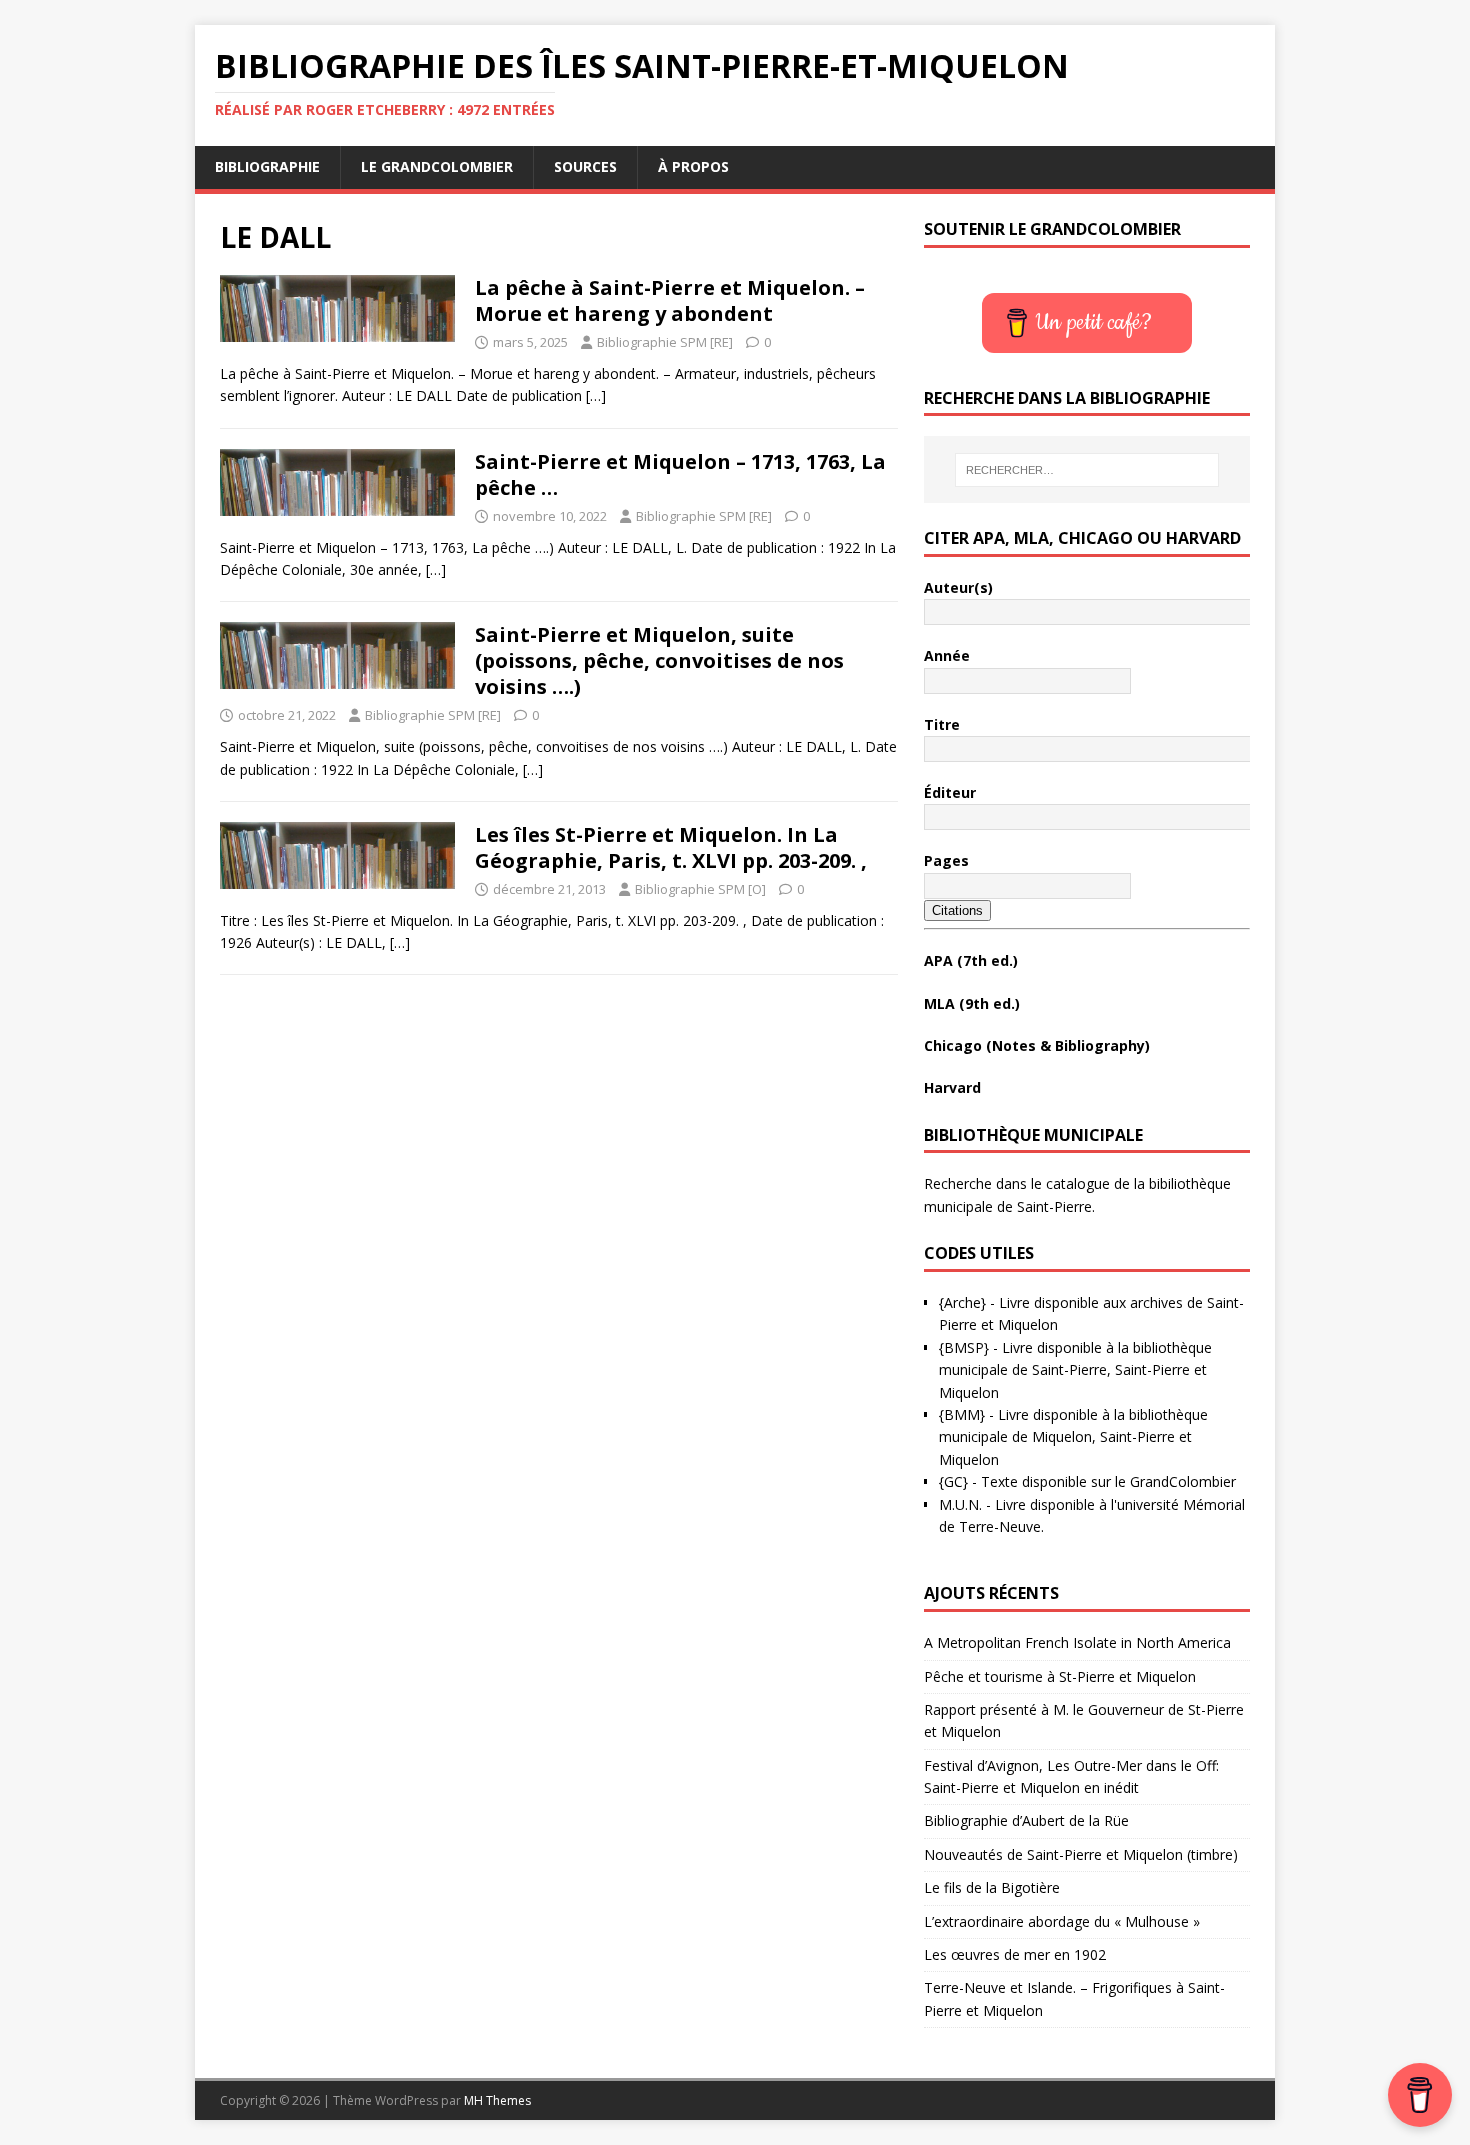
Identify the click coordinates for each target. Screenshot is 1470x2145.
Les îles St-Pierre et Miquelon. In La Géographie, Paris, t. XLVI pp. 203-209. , (671, 847)
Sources (585, 166)
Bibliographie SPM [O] (700, 889)
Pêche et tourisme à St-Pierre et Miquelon (1060, 1676)
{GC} (953, 1481)
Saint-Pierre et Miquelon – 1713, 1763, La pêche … (680, 474)
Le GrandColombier (437, 166)
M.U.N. (960, 1504)
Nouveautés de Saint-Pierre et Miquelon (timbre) (1081, 1854)
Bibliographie (267, 166)
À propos (693, 166)
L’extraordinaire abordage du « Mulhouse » (1062, 1921)
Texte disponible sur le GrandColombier (1108, 1481)
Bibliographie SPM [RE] (665, 342)
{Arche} (962, 1302)
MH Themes (497, 2100)
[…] (596, 395)
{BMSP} (964, 1347)
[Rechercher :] (1087, 470)
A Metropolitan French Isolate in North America (1077, 1642)
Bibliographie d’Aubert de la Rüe (1026, 1820)
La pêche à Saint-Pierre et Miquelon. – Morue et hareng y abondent (670, 300)
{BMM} (962, 1414)
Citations (957, 910)
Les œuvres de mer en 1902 (1015, 1954)
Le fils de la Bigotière (992, 1887)
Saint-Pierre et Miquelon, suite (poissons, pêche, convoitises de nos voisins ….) (659, 660)
